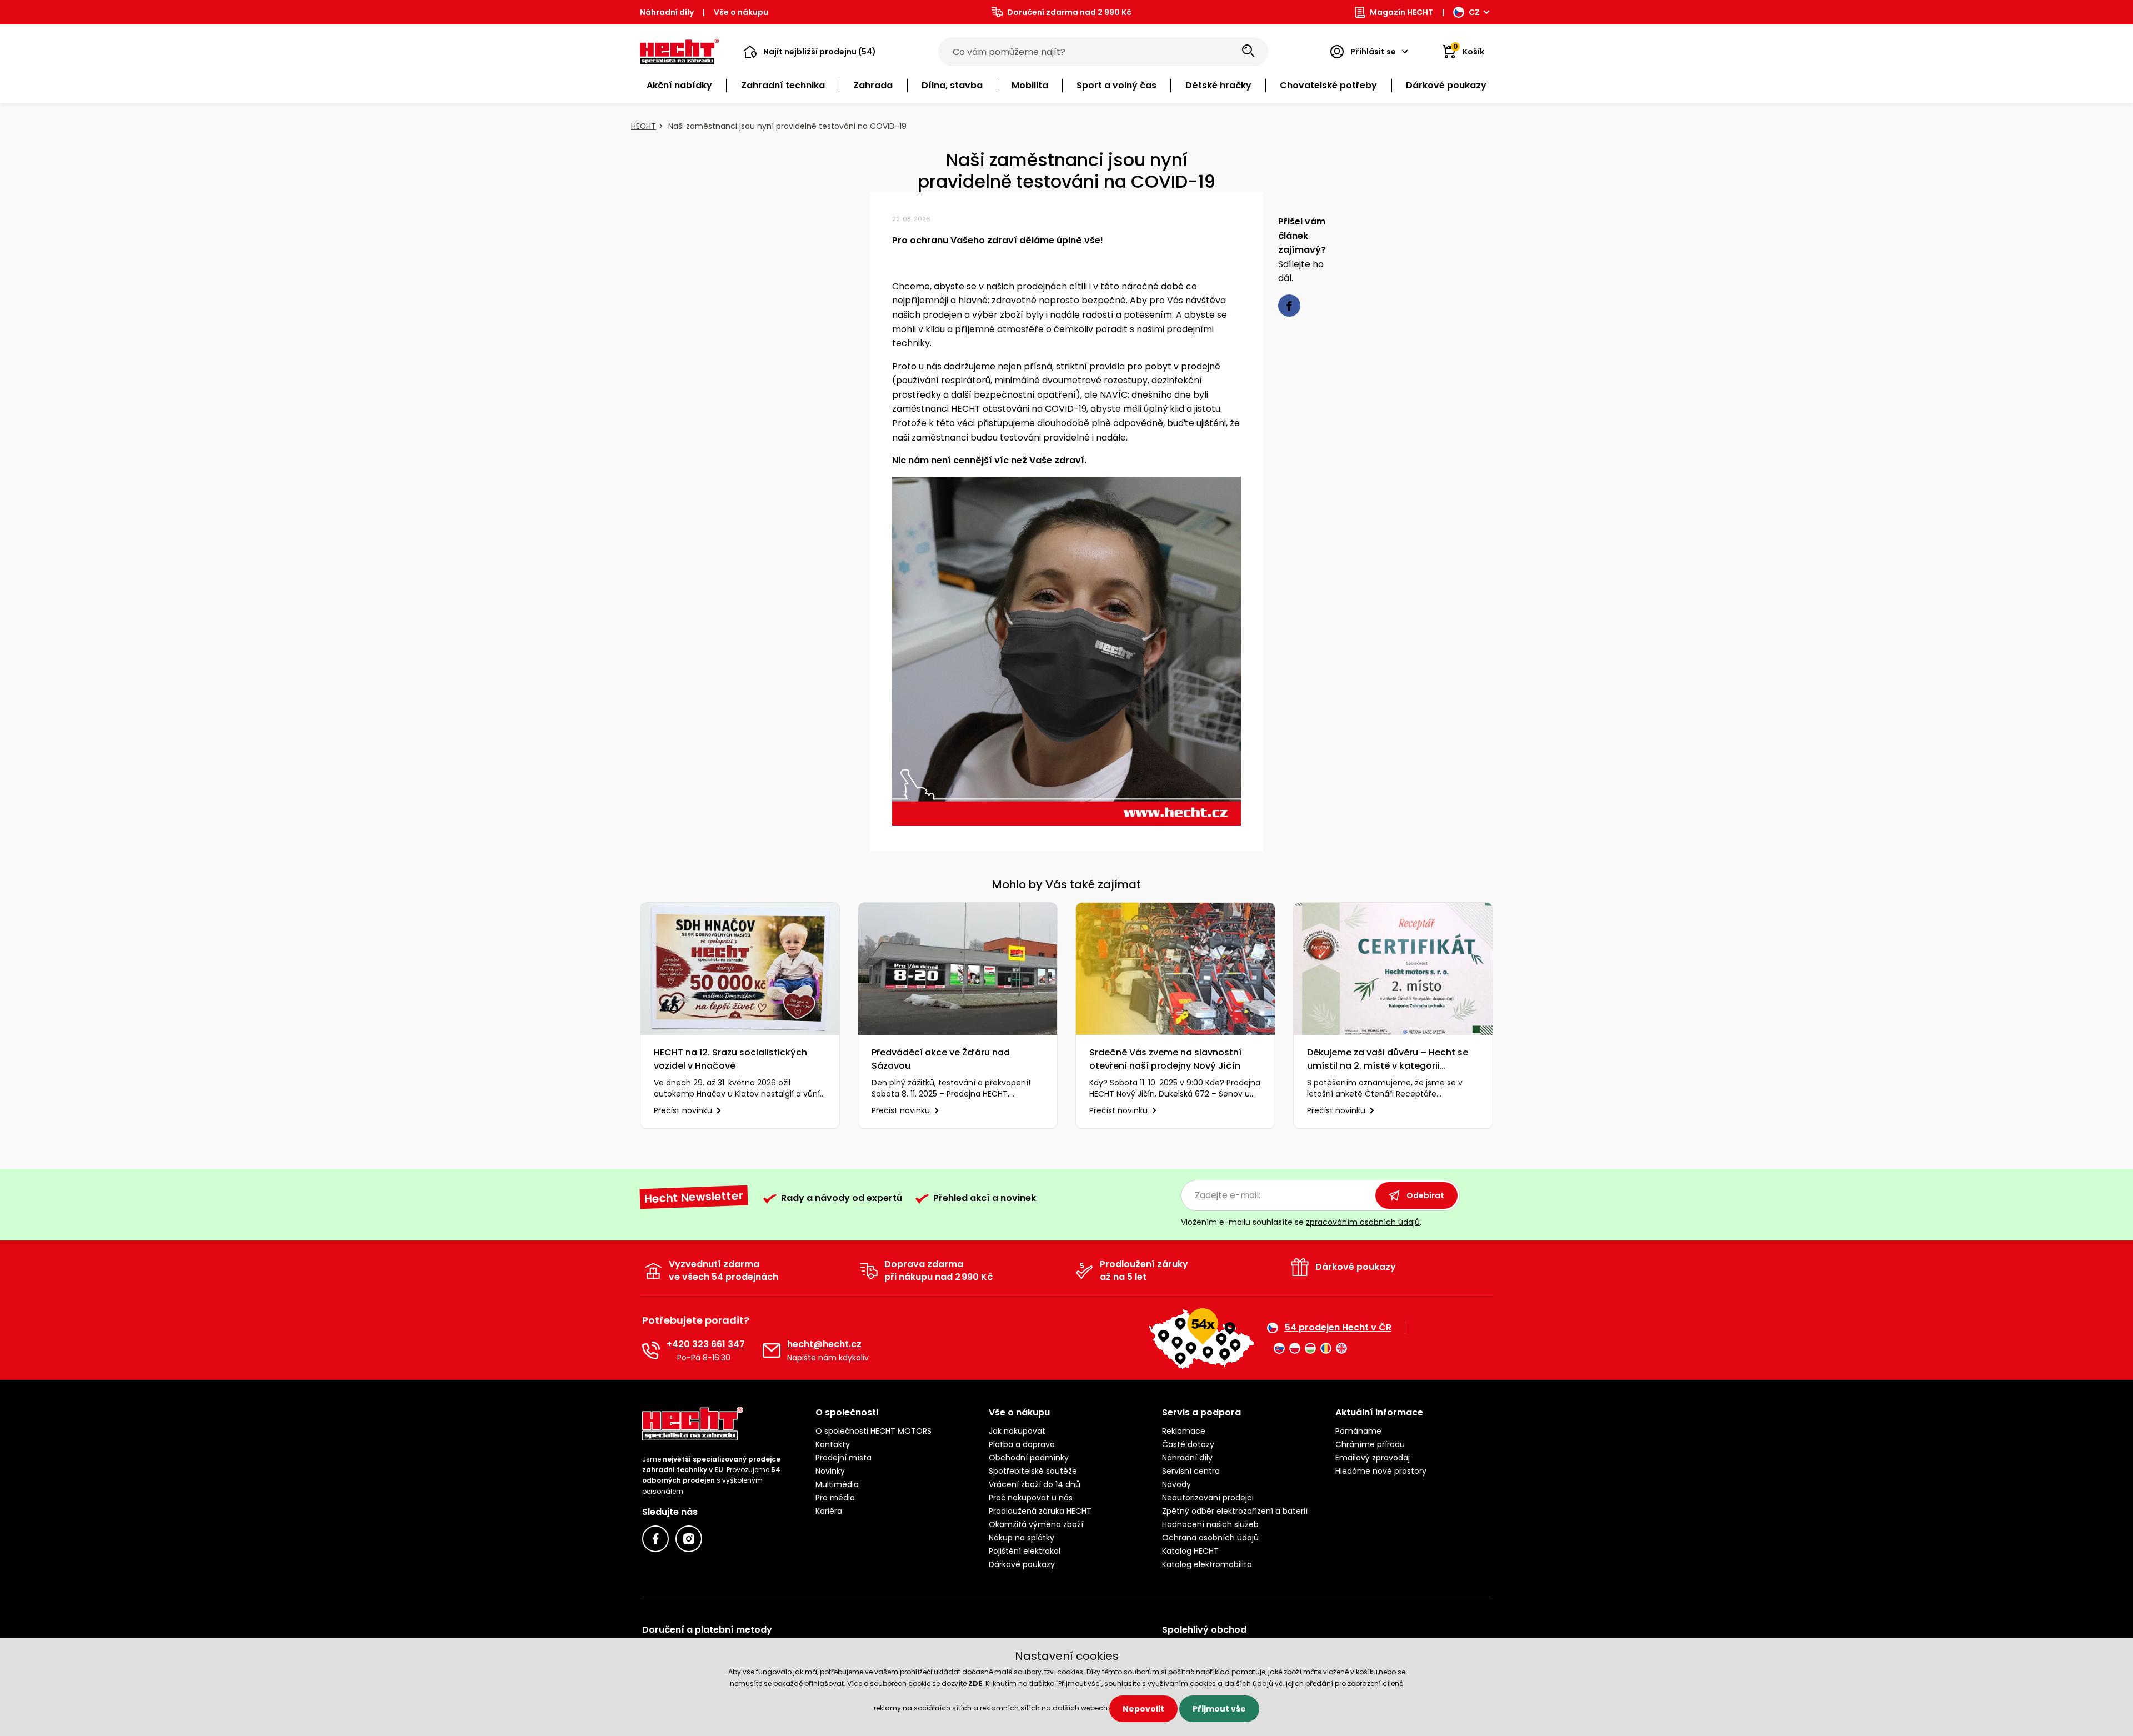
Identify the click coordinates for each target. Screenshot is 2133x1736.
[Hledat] (1248, 52)
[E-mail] (772, 1350)
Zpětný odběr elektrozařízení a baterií (1235, 1511)
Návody (1176, 1484)
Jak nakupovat (1017, 1431)
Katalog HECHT (1190, 1551)
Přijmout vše (1219, 1709)
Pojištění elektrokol (1025, 1551)
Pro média (835, 1498)
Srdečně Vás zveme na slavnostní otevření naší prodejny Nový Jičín (1165, 1059)
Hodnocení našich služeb (1210, 1524)
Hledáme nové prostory (1381, 1471)
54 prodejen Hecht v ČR (1338, 1328)
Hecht (644, 126)
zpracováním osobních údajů (1363, 1222)
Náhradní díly (667, 12)
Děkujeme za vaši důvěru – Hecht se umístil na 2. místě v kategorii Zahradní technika (1388, 1059)
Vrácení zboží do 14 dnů (1035, 1484)
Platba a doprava (1022, 1444)
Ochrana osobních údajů (1210, 1538)
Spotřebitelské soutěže (1033, 1471)
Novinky (830, 1471)
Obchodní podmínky (1029, 1458)
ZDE (975, 1684)
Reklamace (1184, 1431)
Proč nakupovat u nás (1031, 1498)
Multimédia (837, 1484)
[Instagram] (689, 1539)
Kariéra (829, 1511)
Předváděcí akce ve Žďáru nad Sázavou (941, 1059)
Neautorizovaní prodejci (1208, 1498)
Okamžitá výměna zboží (1036, 1524)
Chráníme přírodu (1370, 1444)
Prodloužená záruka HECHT (1040, 1511)
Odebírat (1425, 1195)
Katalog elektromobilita (1207, 1564)
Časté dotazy (1188, 1444)
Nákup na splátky (1022, 1538)
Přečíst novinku (683, 1110)
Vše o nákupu (741, 12)
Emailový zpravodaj (1373, 1458)
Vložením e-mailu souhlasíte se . (1301, 1222)
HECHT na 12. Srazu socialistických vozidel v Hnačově (730, 1059)
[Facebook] (655, 1539)
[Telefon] (651, 1350)
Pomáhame (1358, 1431)
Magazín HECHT (1401, 12)
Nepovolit (1143, 1709)
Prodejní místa (843, 1458)
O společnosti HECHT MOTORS (873, 1431)
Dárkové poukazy (1022, 1564)
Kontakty (833, 1444)
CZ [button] (1474, 12)
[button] (810, 52)
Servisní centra (1191, 1471)
